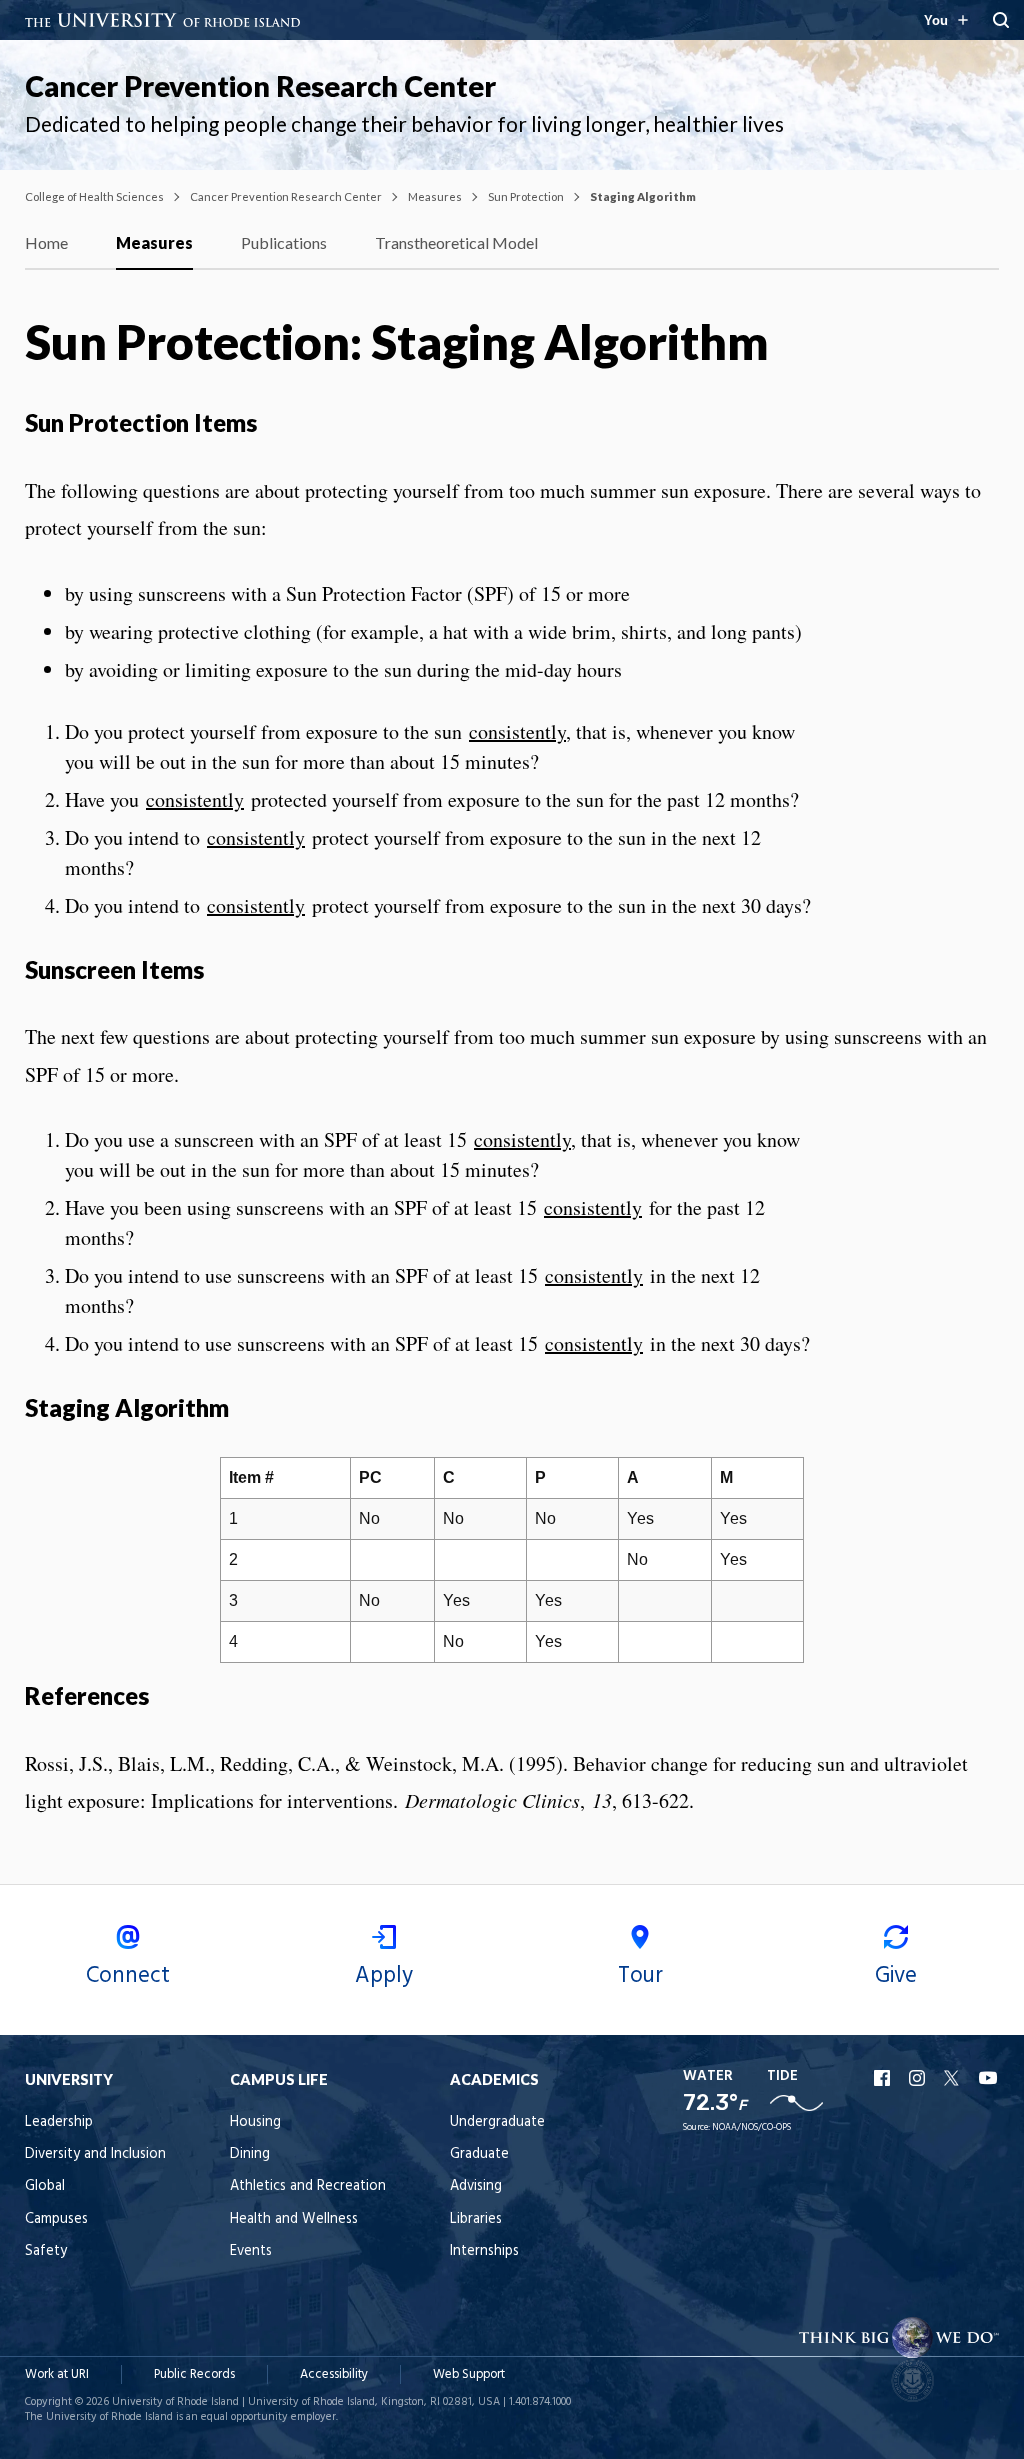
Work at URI (57, 2374)
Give (896, 1976)
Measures (435, 196)
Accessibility (334, 2374)
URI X (954, 2078)
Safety (46, 2251)
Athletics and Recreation (308, 2186)
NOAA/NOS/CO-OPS (751, 2127)
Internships (484, 2251)
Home (46, 242)
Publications (284, 242)
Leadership (59, 2122)
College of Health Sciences (94, 196)
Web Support (469, 2374)
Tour (640, 1976)
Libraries (476, 2219)
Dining (250, 2154)
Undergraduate (497, 2122)
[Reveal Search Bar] (1001, 20)
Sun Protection (526, 196)
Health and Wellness (294, 2219)
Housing (255, 2122)
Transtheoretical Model (456, 242)
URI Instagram (919, 2078)
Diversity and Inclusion (95, 2154)
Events (251, 2251)
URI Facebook (884, 2078)
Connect (128, 1976)
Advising (476, 2186)
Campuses (56, 2219)
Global (45, 2186)
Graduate (479, 2154)
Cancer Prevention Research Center (260, 86)
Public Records (194, 2374)
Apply (384, 1976)
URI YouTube (989, 2078)
